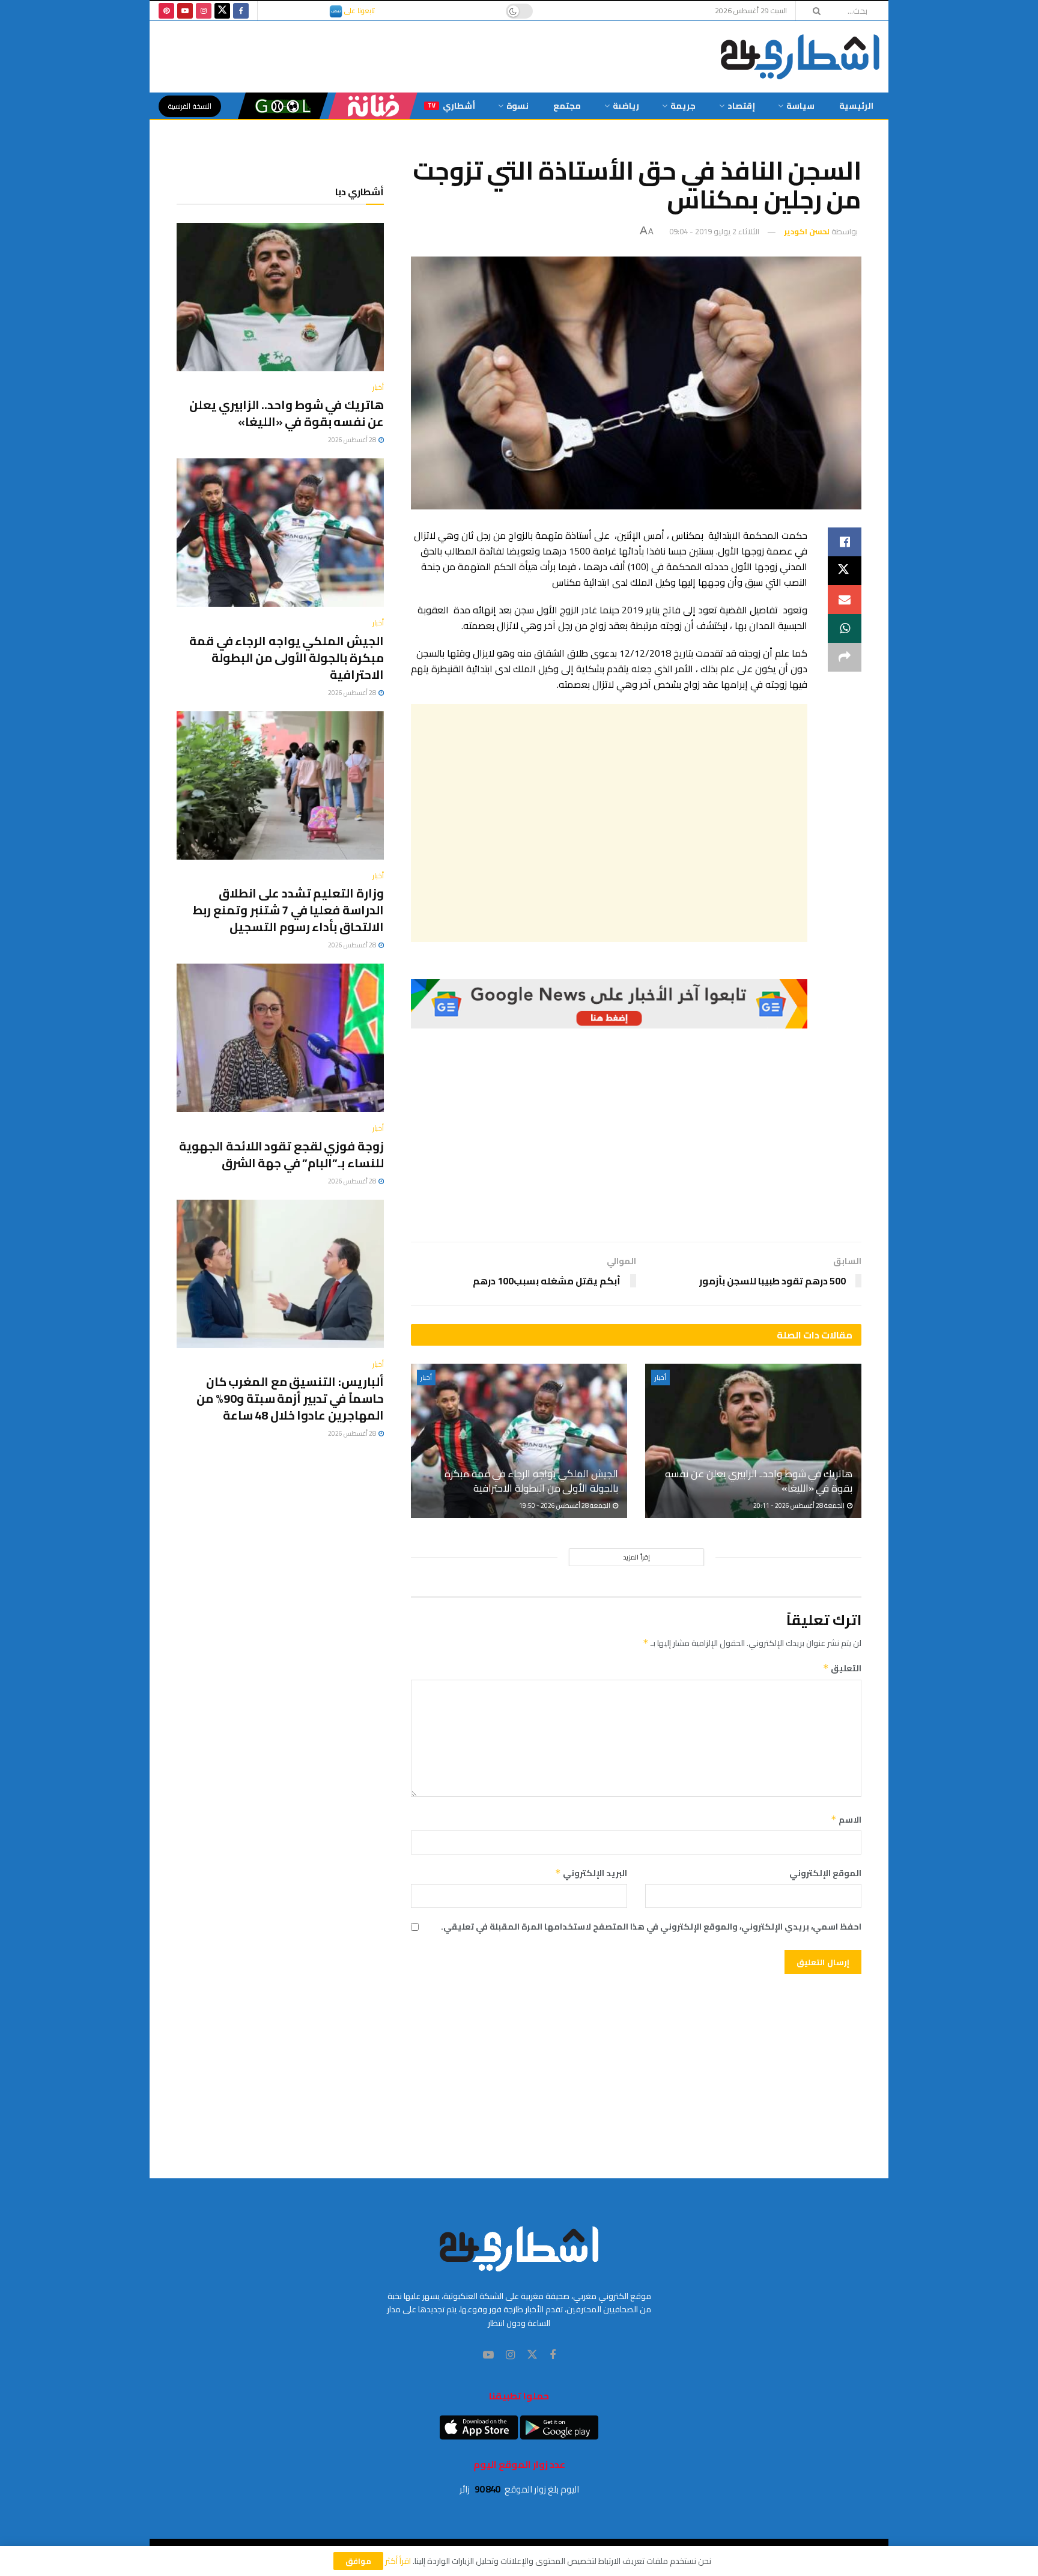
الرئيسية (856, 106)
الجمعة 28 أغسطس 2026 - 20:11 (800, 1505)
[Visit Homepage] (800, 57)
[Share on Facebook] (845, 542)
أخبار (660, 1378)
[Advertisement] (609, 823)
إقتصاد (741, 106)
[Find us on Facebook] (241, 11)
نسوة (517, 106)
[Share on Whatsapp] (845, 628)
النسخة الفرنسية (190, 106)
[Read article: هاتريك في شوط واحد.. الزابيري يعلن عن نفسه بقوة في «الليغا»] (753, 1441)
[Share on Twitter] (845, 571)
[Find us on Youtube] (185, 11)
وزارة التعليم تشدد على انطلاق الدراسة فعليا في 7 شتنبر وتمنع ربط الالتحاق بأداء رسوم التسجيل (288, 910)
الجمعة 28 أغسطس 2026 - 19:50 (565, 1505)
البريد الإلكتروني (591, 1873)
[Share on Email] (845, 600)
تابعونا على (359, 11)
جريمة (683, 106)
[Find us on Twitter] (222, 11)
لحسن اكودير (807, 231)
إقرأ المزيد (636, 1557)
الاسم (846, 1820)
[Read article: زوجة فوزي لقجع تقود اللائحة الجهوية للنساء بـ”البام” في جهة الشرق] (280, 1038)
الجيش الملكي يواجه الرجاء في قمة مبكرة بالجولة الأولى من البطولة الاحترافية (531, 1481)
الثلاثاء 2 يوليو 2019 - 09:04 (714, 231)
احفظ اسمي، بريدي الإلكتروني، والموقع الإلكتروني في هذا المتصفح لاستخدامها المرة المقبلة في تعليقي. (651, 1927)
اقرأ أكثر (398, 2561)
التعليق (842, 1668)
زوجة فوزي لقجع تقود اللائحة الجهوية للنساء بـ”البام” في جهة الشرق (281, 1154)
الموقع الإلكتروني (825, 1873)
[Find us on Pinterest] (166, 11)
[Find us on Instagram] (204, 11)
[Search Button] (813, 11)
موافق (358, 2561)
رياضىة (626, 106)
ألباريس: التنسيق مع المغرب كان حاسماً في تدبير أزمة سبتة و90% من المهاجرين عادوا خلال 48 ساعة (290, 1398)
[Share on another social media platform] (845, 657)
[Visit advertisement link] (609, 1004)
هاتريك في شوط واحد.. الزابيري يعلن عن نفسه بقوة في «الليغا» (759, 1481)
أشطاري (451, 106)
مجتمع (567, 106)
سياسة (800, 106)
